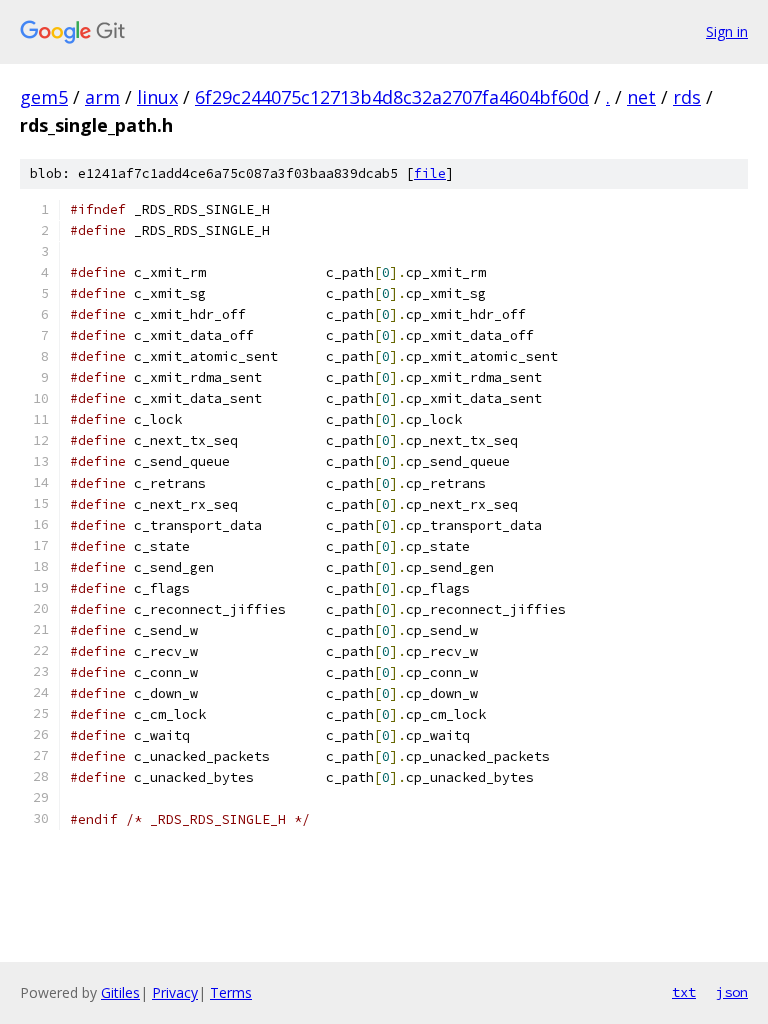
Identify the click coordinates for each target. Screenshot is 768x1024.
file (430, 173)
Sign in (727, 31)
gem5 (44, 97)
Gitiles (120, 992)
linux (157, 97)
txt (684, 992)
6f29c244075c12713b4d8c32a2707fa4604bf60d (392, 97)
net (641, 97)
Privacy (175, 992)
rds (687, 97)
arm (102, 97)
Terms (231, 992)
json (732, 992)
